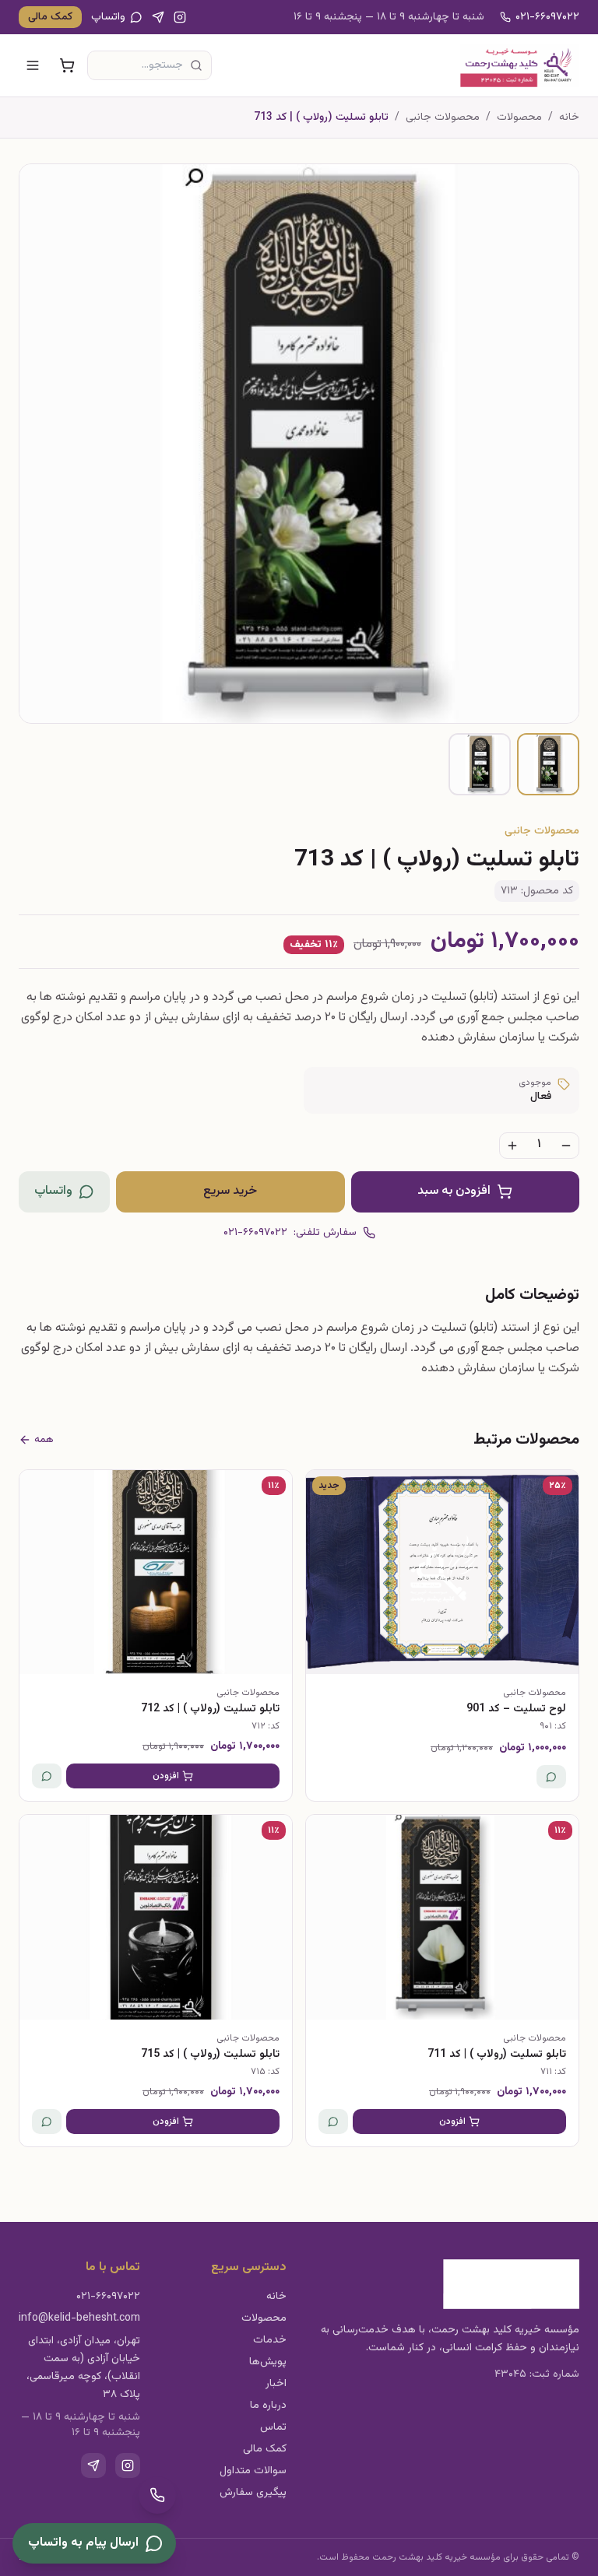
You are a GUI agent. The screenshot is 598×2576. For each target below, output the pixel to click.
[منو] (33, 65)
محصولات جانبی (443, 118)
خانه (569, 118)
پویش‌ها (268, 2362)
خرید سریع (230, 1191)
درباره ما (268, 2406)
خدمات (270, 2340)
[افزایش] (512, 1146)
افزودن (166, 1776)
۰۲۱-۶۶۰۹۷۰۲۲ (547, 17)
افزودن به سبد (454, 1191)
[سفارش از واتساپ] (551, 1777)
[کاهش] (566, 1146)
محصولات (519, 118)
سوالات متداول (253, 2471)
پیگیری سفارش (253, 2493)
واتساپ (108, 17)
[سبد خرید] (67, 65)
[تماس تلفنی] (157, 2495)
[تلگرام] (158, 17)
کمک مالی (50, 17)
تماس (273, 2427)
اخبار (276, 2384)
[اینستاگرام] (180, 17)
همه (44, 1440)
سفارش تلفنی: (290, 1233)
